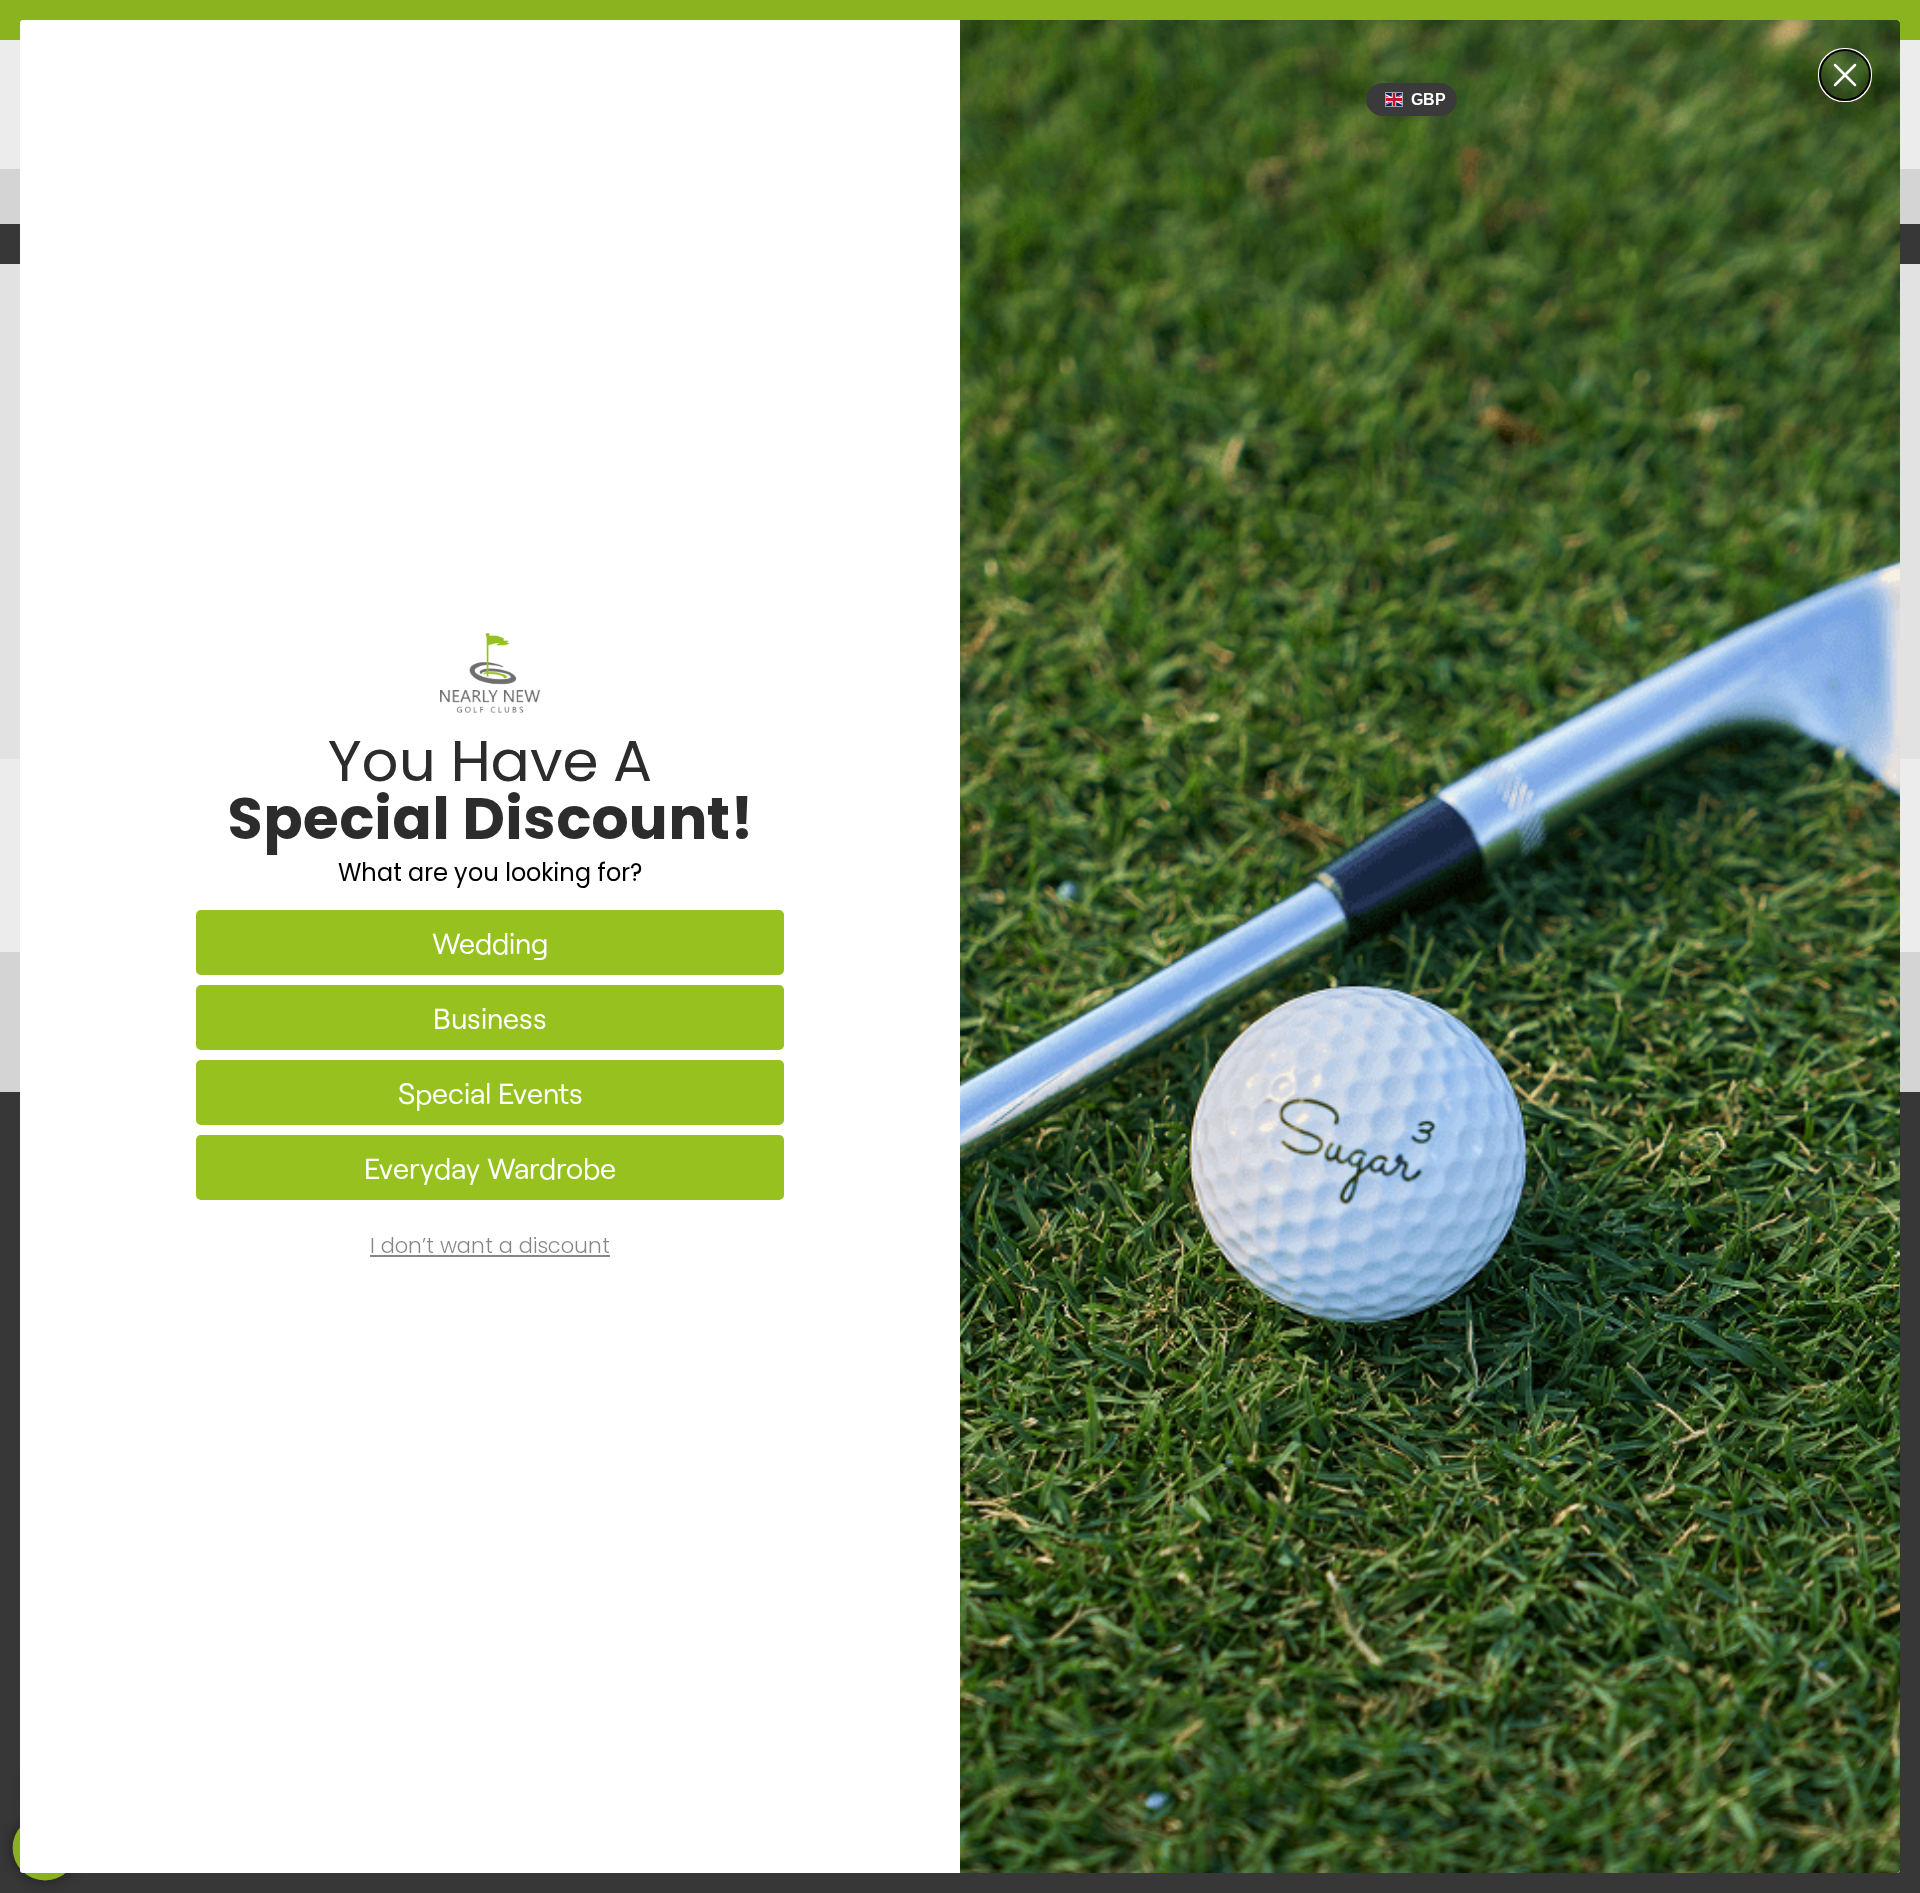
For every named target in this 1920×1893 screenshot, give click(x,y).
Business (490, 1017)
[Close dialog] (1845, 75)
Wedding (490, 942)
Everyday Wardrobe (490, 1167)
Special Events (490, 1092)
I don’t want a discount (490, 1245)
